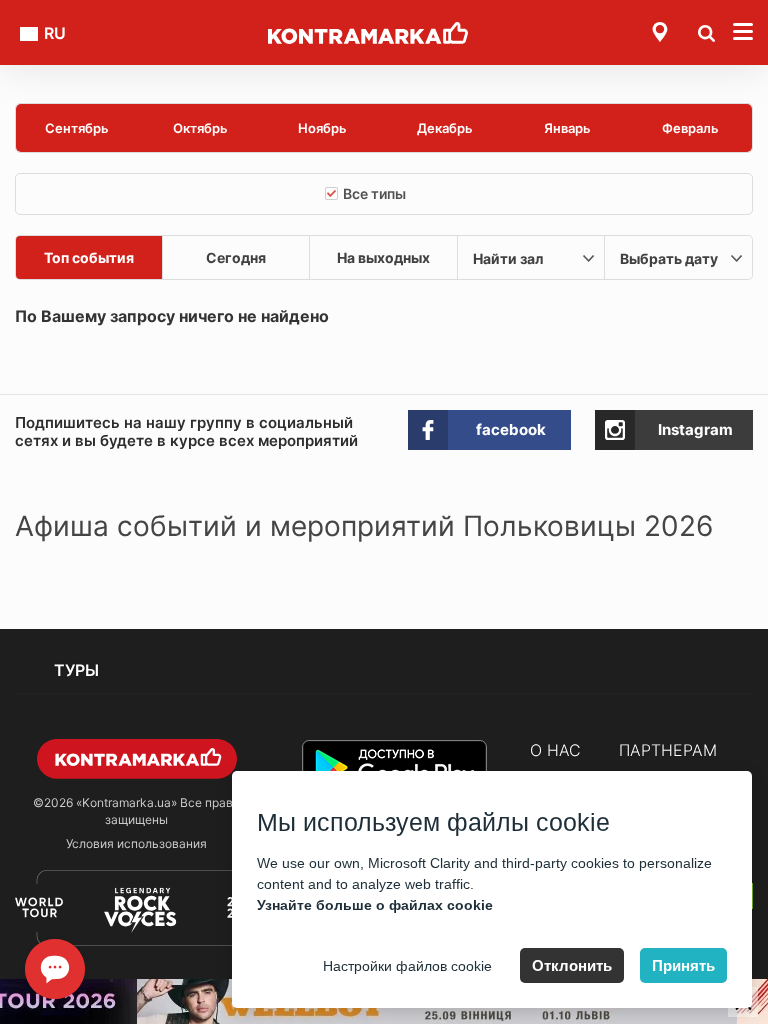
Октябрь (200, 128)
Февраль (690, 128)
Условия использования (136, 843)
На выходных (383, 257)
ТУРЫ (76, 670)
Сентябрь (77, 128)
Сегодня (236, 257)
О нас (555, 750)
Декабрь (445, 128)
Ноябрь (322, 128)
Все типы (374, 193)
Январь (567, 128)
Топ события (89, 257)
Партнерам (668, 750)
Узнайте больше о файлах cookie (375, 905)
